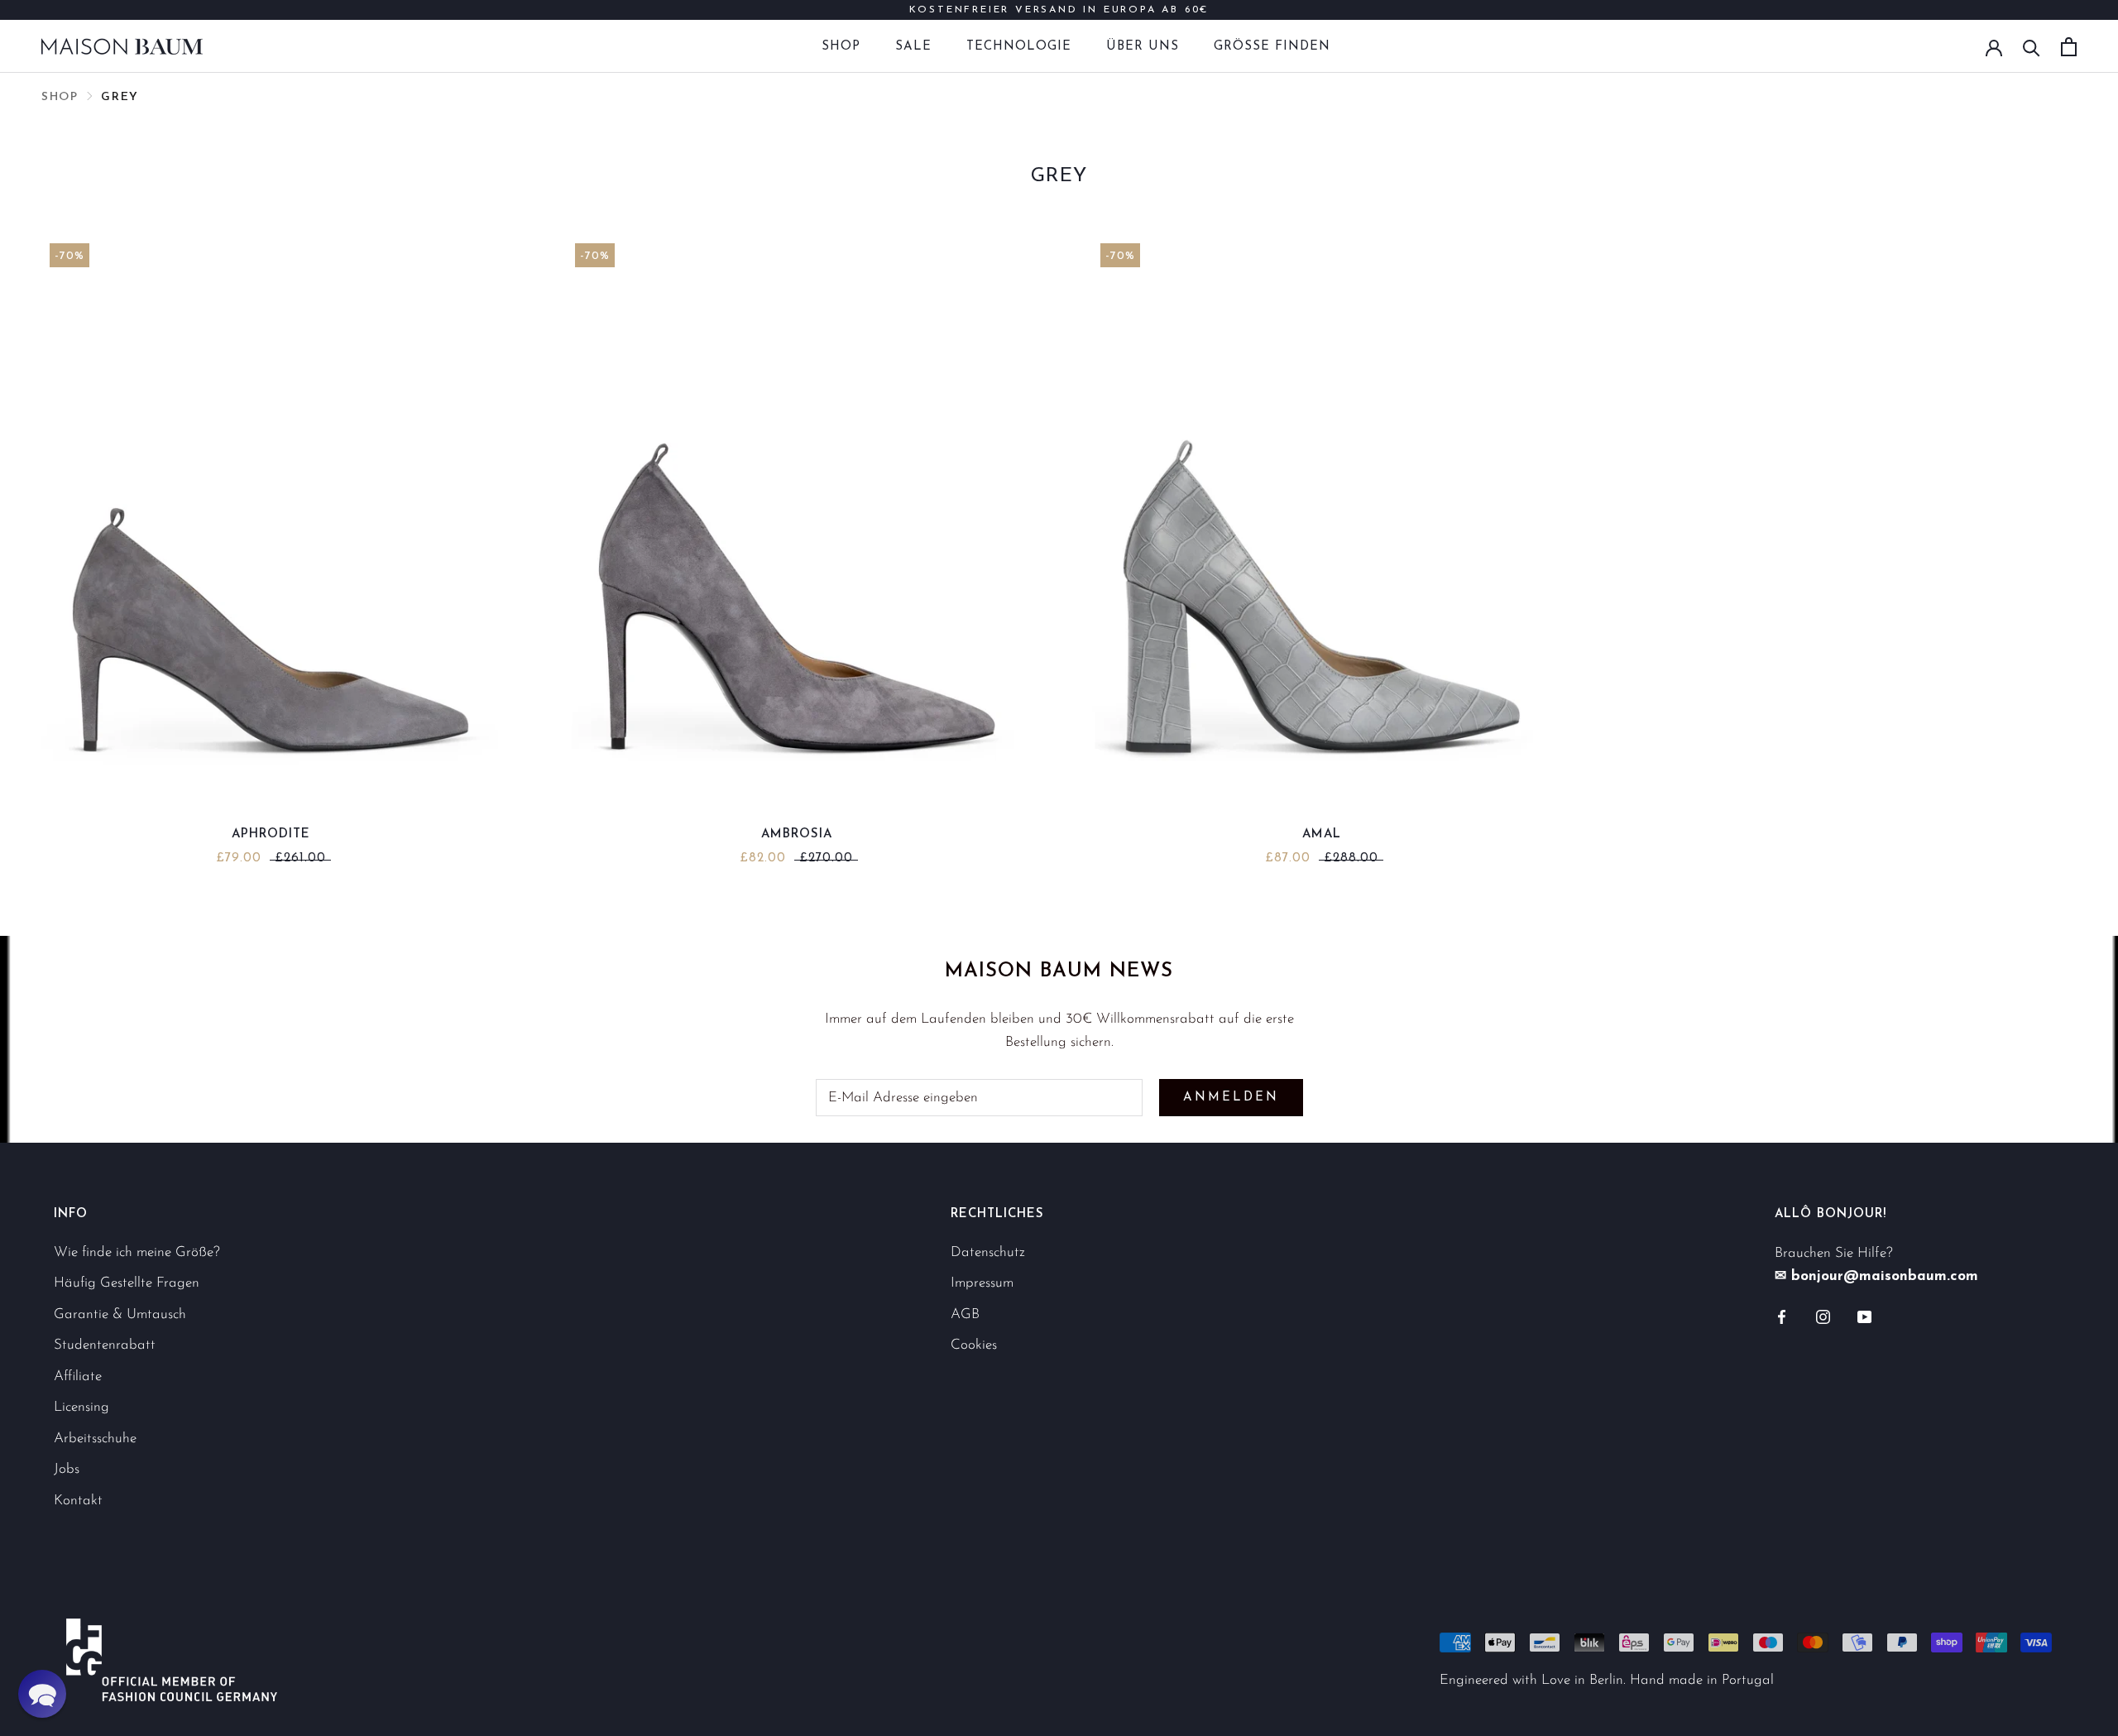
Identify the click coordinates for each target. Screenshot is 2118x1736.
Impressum (982, 1283)
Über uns (1143, 47)
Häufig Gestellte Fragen (127, 1283)
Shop (841, 47)
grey (120, 97)
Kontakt (78, 1501)
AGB (965, 1314)
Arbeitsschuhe (95, 1439)
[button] (42, 1694)
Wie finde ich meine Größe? (137, 1252)
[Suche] (2032, 47)
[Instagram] (1823, 1316)
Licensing (81, 1407)
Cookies (974, 1345)
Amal (1322, 834)
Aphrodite (271, 834)
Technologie (1019, 47)
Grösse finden (1272, 47)
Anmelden (1231, 1098)
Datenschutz (988, 1252)
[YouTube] (1864, 1316)
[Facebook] (1782, 1316)
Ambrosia (797, 834)
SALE (913, 47)
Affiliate (78, 1376)
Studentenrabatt (105, 1345)
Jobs (67, 1469)
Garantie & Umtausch (120, 1314)
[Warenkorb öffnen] (2069, 47)
